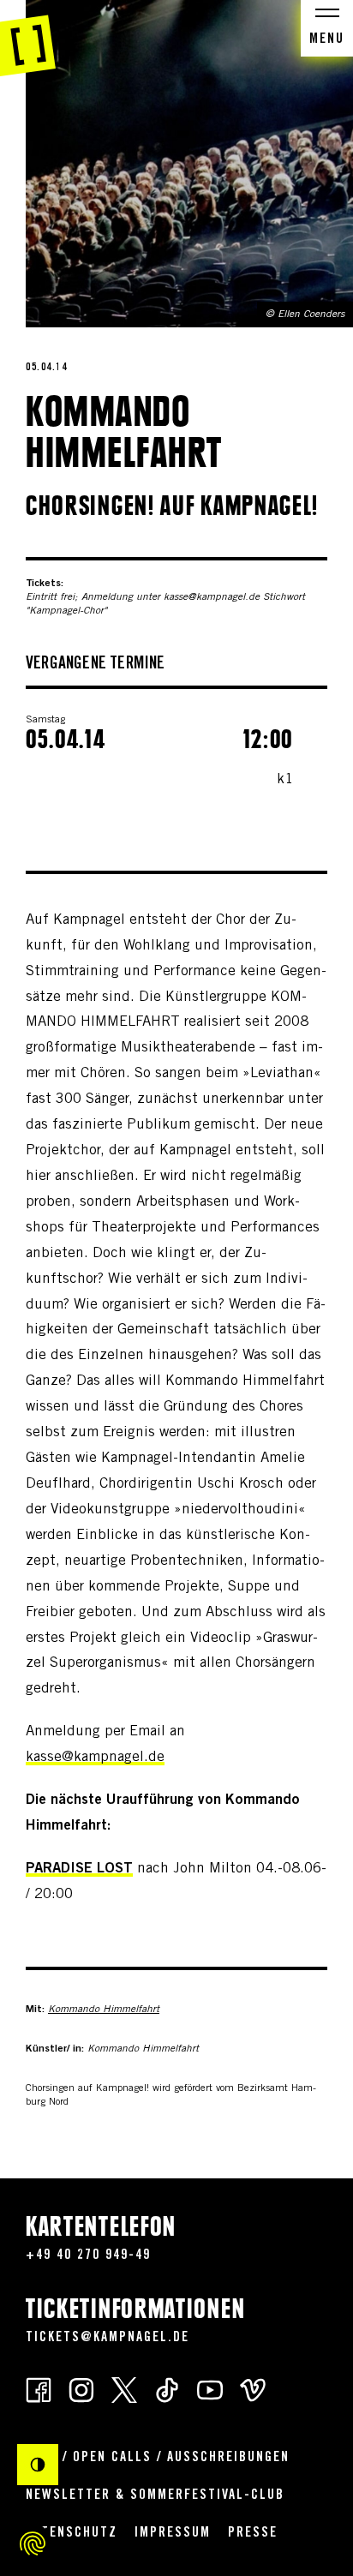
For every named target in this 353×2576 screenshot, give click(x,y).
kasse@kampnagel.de (95, 1758)
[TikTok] (167, 2390)
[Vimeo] (253, 2390)
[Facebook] (39, 2390)
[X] (124, 2390)
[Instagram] (81, 2390)
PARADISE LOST (79, 1869)
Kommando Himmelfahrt (104, 2010)
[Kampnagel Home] (28, 39)
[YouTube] (210, 2390)
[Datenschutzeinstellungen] (33, 2543)
